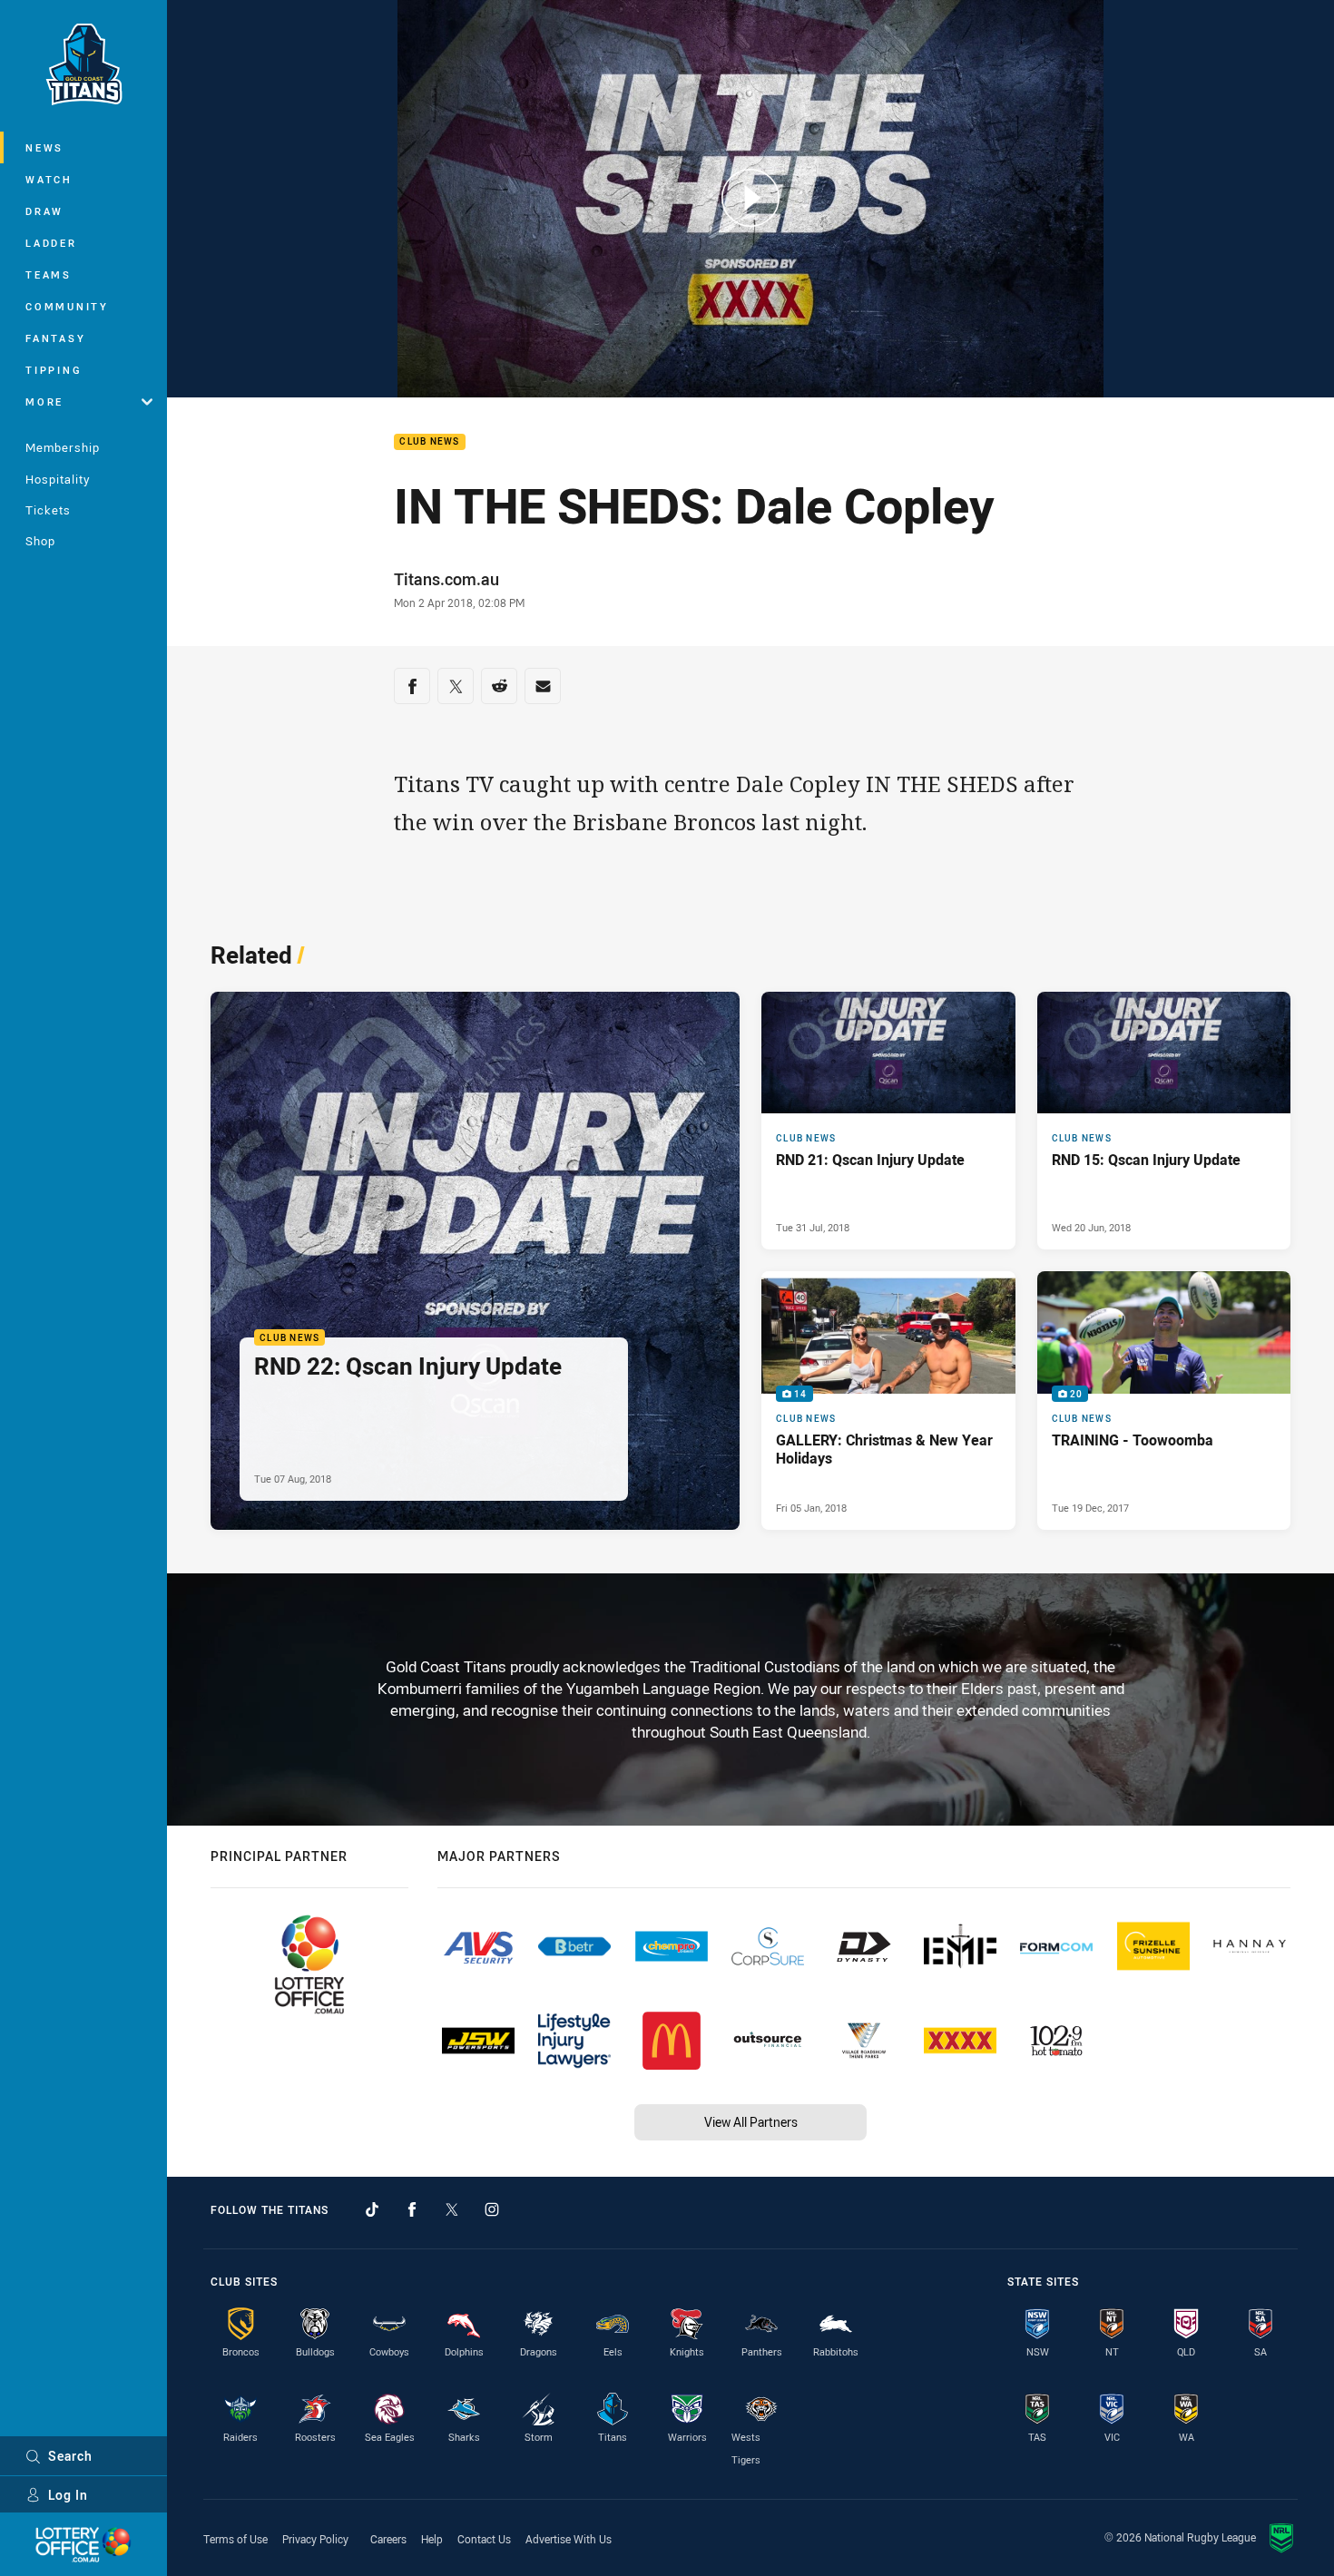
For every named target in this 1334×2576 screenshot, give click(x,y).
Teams (49, 274)
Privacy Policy (315, 2539)
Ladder (51, 243)
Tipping (54, 370)
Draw (44, 211)
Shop (40, 541)
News (44, 147)
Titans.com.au (446, 579)
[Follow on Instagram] (492, 2209)
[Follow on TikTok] (372, 2209)
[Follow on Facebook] (412, 2209)
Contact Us (484, 2539)
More (44, 402)
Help (432, 2539)
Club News (429, 442)
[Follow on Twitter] (452, 2209)
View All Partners (751, 2122)
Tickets (48, 510)
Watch (49, 179)
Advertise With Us (569, 2539)
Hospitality (58, 479)
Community (67, 306)
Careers (388, 2539)
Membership (63, 447)
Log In (68, 2495)
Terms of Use (235, 2539)
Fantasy (55, 338)
